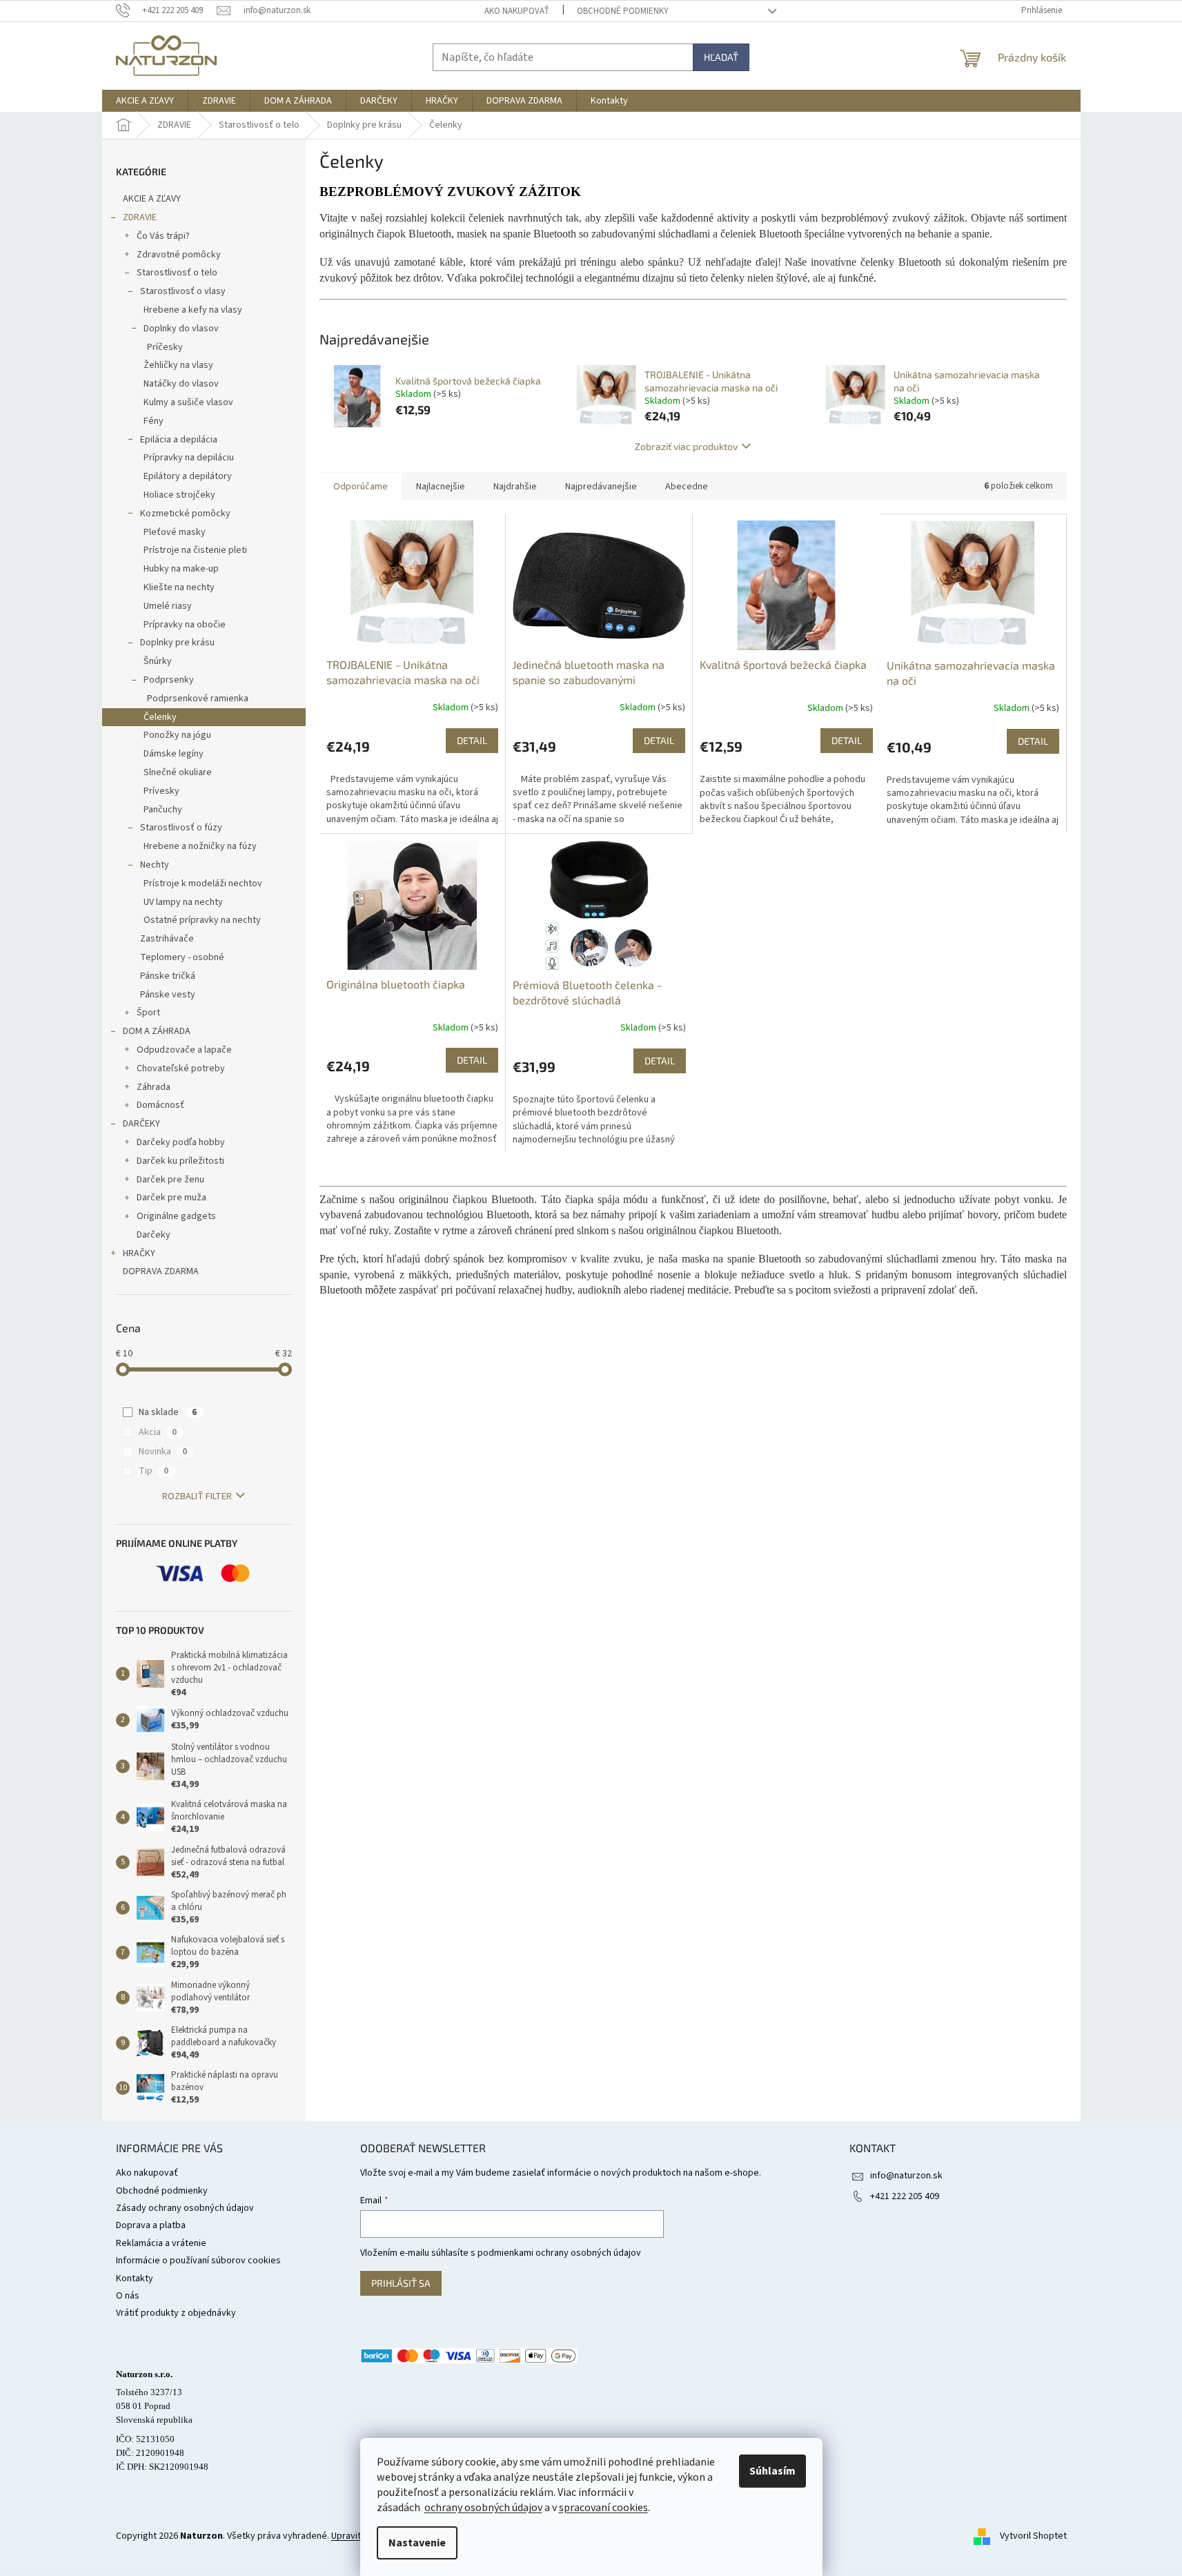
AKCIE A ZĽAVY (152, 199)
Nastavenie (417, 2543)
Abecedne (687, 487)
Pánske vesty (168, 995)
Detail (472, 740)
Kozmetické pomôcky (185, 514)
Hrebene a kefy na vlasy (193, 310)
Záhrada (154, 1087)
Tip (154, 1471)
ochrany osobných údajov (483, 2508)
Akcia (158, 1432)
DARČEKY (141, 1124)
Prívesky (161, 791)
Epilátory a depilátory (188, 476)
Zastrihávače (167, 939)
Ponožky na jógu (177, 735)
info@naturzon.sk (906, 2176)
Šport (148, 1013)
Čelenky (160, 717)
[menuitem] (145, 101)
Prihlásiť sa (401, 2283)
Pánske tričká (168, 976)
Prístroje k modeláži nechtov (203, 884)
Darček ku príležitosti (180, 1161)
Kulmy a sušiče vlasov (188, 402)
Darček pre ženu (170, 1180)
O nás (128, 2296)
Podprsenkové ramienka (198, 699)
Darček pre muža (171, 1198)
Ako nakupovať (517, 11)
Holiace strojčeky (179, 495)
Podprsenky (169, 680)
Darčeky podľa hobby (181, 1142)
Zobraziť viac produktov (686, 446)
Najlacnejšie (441, 487)
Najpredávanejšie (601, 487)
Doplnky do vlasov (181, 329)
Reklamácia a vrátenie (161, 2243)
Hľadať (721, 57)
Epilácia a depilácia (179, 440)
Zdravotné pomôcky (179, 255)
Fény (154, 421)
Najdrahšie (515, 487)
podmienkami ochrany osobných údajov (559, 2253)
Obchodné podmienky (623, 11)
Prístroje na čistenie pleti (195, 550)
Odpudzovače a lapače (184, 1050)
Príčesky (165, 347)
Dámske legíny (174, 754)
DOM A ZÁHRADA (157, 1031)
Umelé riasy (168, 606)
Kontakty (135, 2279)
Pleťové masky (175, 532)
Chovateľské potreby (181, 1069)
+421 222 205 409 (905, 2196)
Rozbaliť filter (197, 1496)
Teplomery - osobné (182, 957)
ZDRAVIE (140, 217)
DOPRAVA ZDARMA (161, 1271)
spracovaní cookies (603, 2508)
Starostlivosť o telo (177, 273)
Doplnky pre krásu (177, 643)
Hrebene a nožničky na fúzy (200, 846)
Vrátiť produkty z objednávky (176, 2313)
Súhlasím (772, 2471)
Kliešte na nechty (179, 587)
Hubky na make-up (181, 569)
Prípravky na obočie (185, 625)
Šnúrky (158, 661)
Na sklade (168, 1412)
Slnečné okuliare (178, 772)
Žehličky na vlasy (178, 365)
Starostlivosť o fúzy (181, 828)
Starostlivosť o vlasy (183, 291)
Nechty (155, 865)
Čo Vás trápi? (163, 236)
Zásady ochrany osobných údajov (185, 2208)
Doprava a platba (151, 2225)
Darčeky (154, 1235)
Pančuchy (163, 810)
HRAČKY (139, 1253)
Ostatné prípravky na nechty (202, 920)
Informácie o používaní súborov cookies (198, 2261)
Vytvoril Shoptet (1033, 2537)
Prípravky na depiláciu (189, 458)
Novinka (163, 1452)
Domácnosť (160, 1105)
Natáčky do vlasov (181, 384)
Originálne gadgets (176, 1216)
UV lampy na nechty (183, 902)
